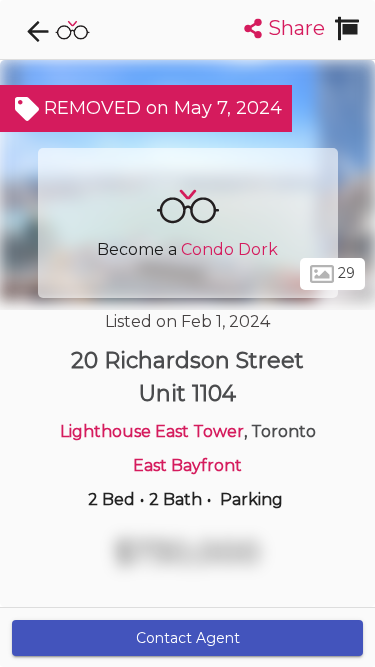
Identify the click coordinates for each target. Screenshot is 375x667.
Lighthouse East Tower (152, 431)
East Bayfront (187, 465)
